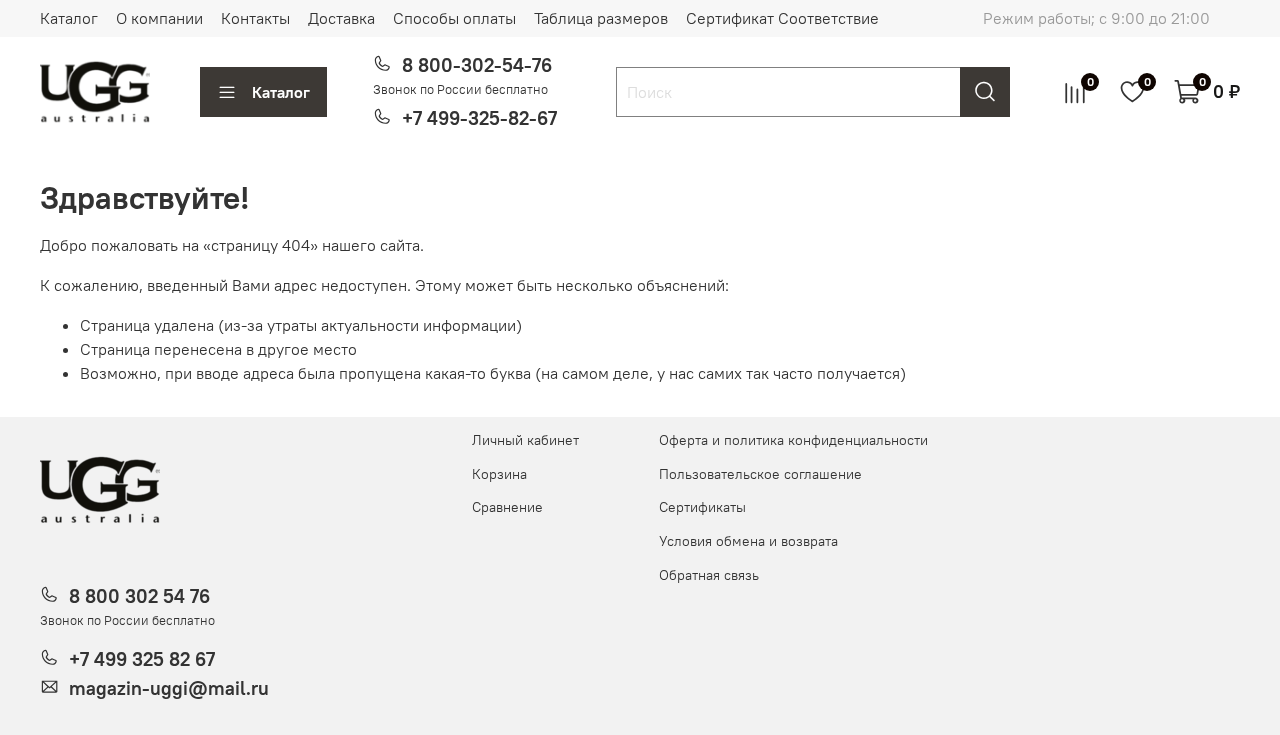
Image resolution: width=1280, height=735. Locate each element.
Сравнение (507, 507)
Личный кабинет (525, 440)
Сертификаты (702, 507)
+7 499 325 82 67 (142, 659)
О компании (159, 18)
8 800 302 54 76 (139, 596)
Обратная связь (709, 575)
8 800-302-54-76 (477, 65)
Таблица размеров (601, 18)
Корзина (499, 474)
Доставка (341, 18)
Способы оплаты (454, 18)
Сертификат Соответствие (782, 18)
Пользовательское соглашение (760, 474)
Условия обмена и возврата (748, 541)
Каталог (69, 18)
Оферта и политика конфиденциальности (793, 440)
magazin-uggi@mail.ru (169, 688)
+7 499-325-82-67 (479, 118)
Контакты (255, 18)
